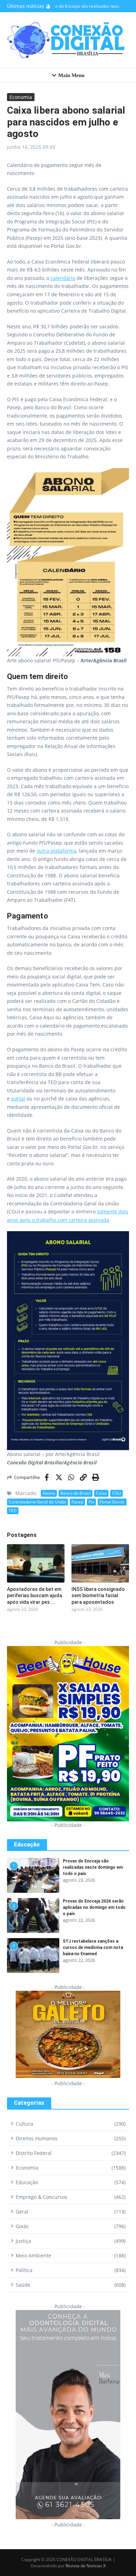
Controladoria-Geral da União (37, 1502)
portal (18, 1099)
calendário (63, 278)
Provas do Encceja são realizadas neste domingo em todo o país (93, 1867)
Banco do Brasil (75, 1493)
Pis (91, 1502)
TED (13, 1511)
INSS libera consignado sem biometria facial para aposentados (98, 1595)
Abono (49, 1493)
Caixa (101, 1493)
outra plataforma (56, 851)
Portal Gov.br (112, 1502)
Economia (21, 97)
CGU (116, 1493)
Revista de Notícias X (86, 2566)
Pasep (77, 1502)
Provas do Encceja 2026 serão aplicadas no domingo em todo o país (94, 1907)
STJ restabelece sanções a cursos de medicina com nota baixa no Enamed (93, 1948)
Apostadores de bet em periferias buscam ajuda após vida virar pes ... (35, 1595)
